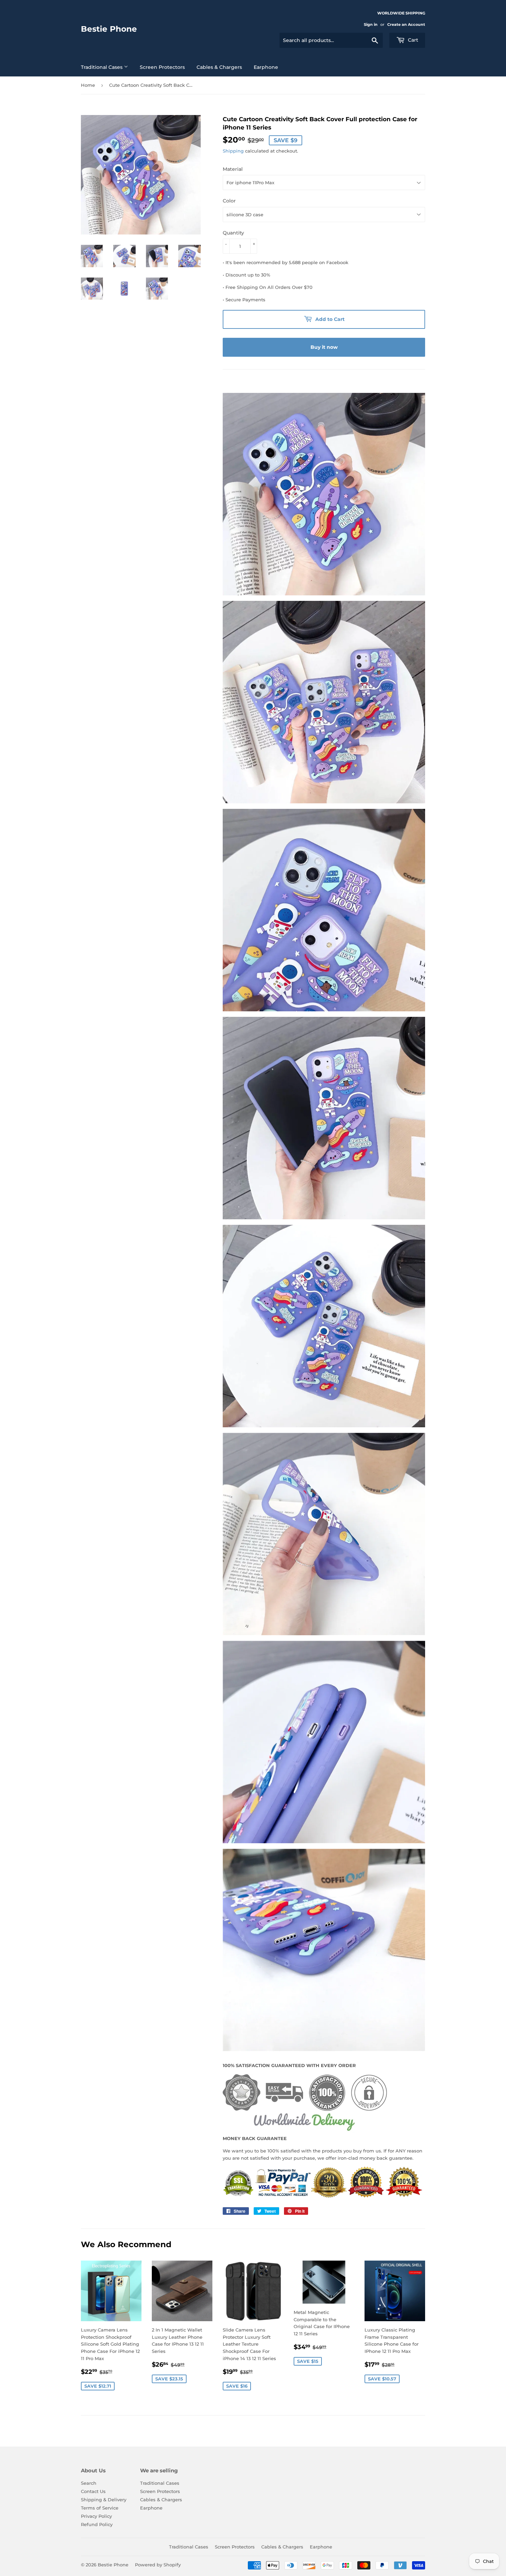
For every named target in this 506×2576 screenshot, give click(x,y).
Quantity (233, 233)
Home (88, 85)
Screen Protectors (162, 67)
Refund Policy (97, 2524)
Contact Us (93, 2491)
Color (229, 201)
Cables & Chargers (219, 67)
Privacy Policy (96, 2516)
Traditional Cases (102, 67)
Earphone (266, 67)
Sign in (371, 24)
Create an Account (406, 24)
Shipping (233, 151)
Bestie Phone (109, 29)
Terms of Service (100, 2508)
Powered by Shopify (158, 2565)
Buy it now (324, 347)
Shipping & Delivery (104, 2500)
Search (89, 2483)
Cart (412, 40)
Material (233, 169)
